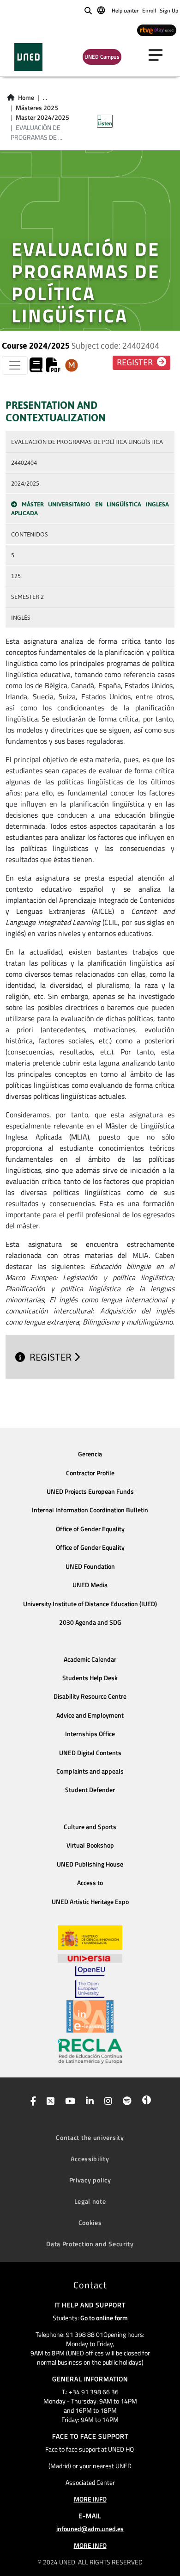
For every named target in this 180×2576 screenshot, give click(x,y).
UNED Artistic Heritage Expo (90, 1902)
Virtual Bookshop (90, 1845)
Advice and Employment (90, 1715)
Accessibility (90, 2159)
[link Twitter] (49, 2102)
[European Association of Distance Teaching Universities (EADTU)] (90, 2016)
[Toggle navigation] (15, 365)
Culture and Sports (90, 1827)
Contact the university (90, 2137)
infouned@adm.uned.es (90, 2529)
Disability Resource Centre (90, 1696)
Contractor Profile (90, 1473)
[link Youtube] (68, 2102)
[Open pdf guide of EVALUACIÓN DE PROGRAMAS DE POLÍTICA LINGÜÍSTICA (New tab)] (54, 368)
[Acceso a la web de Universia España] (90, 1958)
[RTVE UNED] (157, 30)
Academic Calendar (90, 1659)
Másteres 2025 (37, 108)
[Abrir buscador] (88, 11)
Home (26, 98)
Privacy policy (90, 2180)
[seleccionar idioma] (102, 10)
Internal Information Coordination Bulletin (90, 1510)
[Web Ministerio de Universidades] (90, 1938)
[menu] (159, 55)
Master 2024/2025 (42, 117)
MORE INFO (90, 2499)
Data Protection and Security (90, 2244)
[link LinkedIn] (88, 2102)
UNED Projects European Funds (90, 1491)
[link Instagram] (106, 2102)
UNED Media (90, 1585)
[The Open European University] (90, 1982)
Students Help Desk (90, 1678)
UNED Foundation (90, 1566)
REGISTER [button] (136, 363)
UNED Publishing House (90, 1864)
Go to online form (104, 2318)
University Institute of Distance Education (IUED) (90, 1604)
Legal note (90, 2201)
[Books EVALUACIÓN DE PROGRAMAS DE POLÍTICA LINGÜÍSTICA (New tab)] (36, 368)
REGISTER (52, 1357)
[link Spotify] (125, 2102)
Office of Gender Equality (90, 1529)
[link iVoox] (145, 2102)
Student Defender (90, 1790)
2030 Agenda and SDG (90, 1622)
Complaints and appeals (90, 1771)
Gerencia (90, 1454)
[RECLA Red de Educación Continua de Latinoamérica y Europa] (90, 2051)
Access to (90, 1883)
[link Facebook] (31, 2102)
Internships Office (90, 1734)
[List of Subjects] (72, 365)
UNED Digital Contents (90, 1753)
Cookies (90, 2222)
